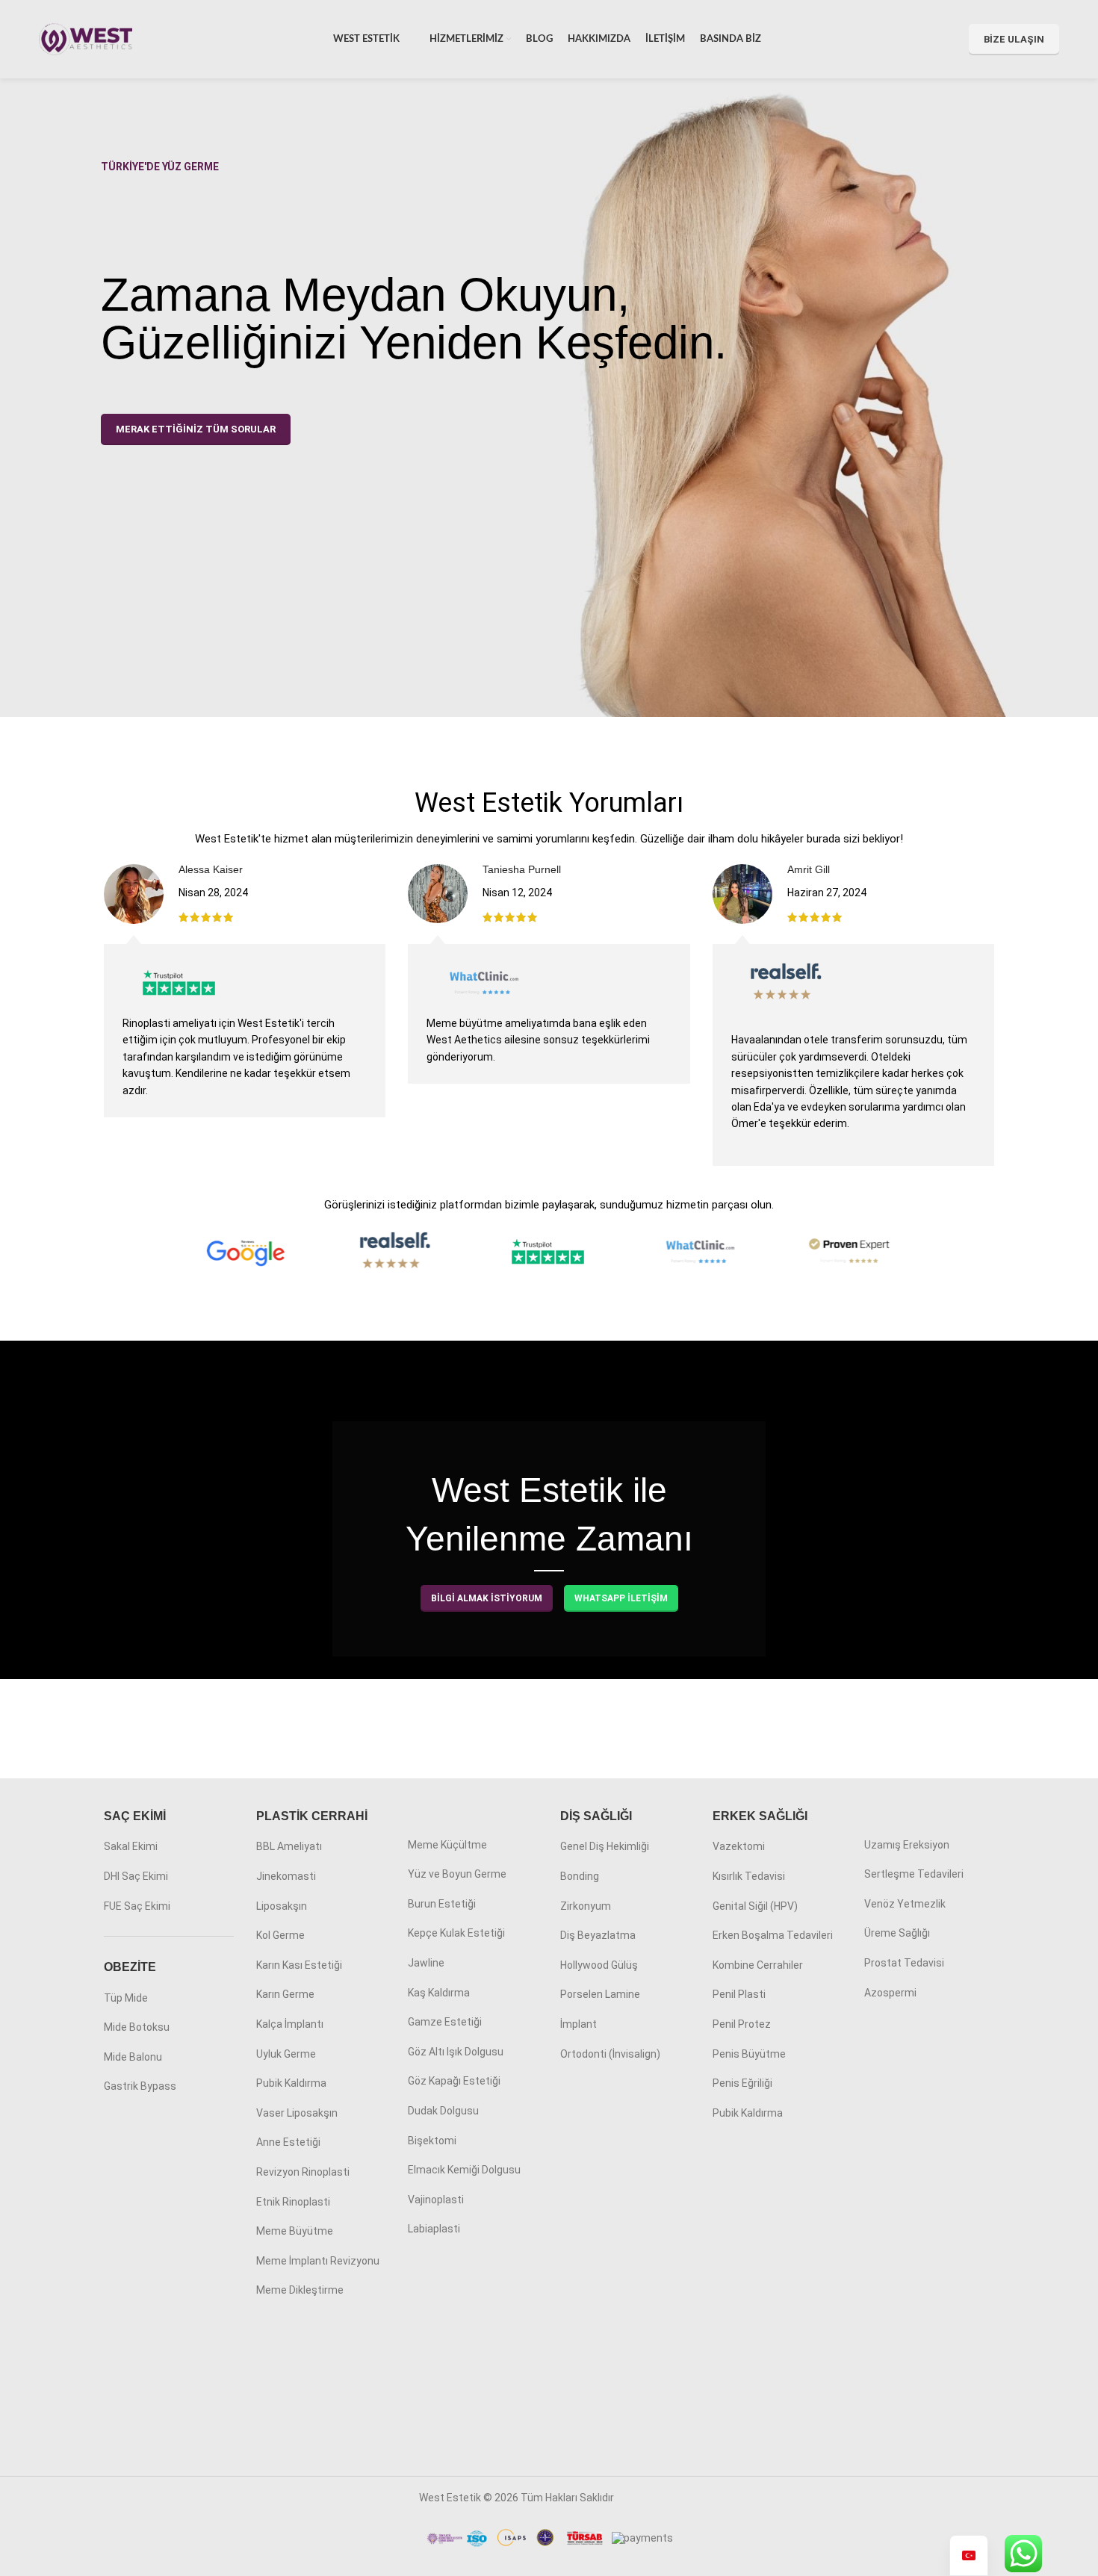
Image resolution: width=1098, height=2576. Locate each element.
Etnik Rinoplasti (293, 2202)
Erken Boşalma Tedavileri (773, 1935)
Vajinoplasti (436, 2200)
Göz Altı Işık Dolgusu (456, 2052)
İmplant (579, 2024)
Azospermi (890, 1993)
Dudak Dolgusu (443, 2111)
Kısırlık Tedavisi (749, 1876)
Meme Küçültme (447, 1845)
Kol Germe (280, 1935)
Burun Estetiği (442, 1904)
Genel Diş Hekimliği (605, 1846)
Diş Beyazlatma (598, 1935)
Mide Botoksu (137, 2027)
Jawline (426, 1963)
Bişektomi (432, 2141)
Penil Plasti (739, 1994)
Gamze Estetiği (445, 2022)
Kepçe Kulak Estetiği (456, 1933)
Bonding (580, 1876)
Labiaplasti (434, 2229)
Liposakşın (282, 1906)
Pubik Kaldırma (291, 2083)
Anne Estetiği (288, 2142)
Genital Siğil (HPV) (755, 1906)
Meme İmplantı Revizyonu (318, 2261)
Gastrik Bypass (140, 2086)
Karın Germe (285, 1994)
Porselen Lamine (600, 1994)
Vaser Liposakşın (297, 2113)
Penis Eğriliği (742, 2083)
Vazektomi (739, 1846)
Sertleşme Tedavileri (914, 1874)
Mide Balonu (133, 2057)
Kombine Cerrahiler (758, 1965)
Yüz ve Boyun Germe (457, 1874)
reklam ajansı (648, 2498)
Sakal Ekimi (131, 1846)
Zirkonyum (586, 1906)
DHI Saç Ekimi (136, 1876)
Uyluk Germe (286, 2054)
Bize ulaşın (1014, 39)
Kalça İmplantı (290, 2024)
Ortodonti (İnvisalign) (610, 2054)
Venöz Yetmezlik (905, 1904)
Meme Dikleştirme (300, 2290)
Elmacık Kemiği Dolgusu (464, 2170)
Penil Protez (742, 2024)
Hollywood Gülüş (599, 1965)
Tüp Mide (126, 1998)
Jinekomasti (286, 1876)
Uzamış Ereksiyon (907, 1845)
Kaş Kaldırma (439, 1993)
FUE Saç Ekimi (137, 1906)
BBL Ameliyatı (289, 1846)
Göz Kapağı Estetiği (454, 2081)
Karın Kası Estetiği (299, 1965)
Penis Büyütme (749, 2054)
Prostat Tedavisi (904, 1963)
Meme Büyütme (295, 2231)
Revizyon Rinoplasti (303, 2172)
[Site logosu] (86, 38)
